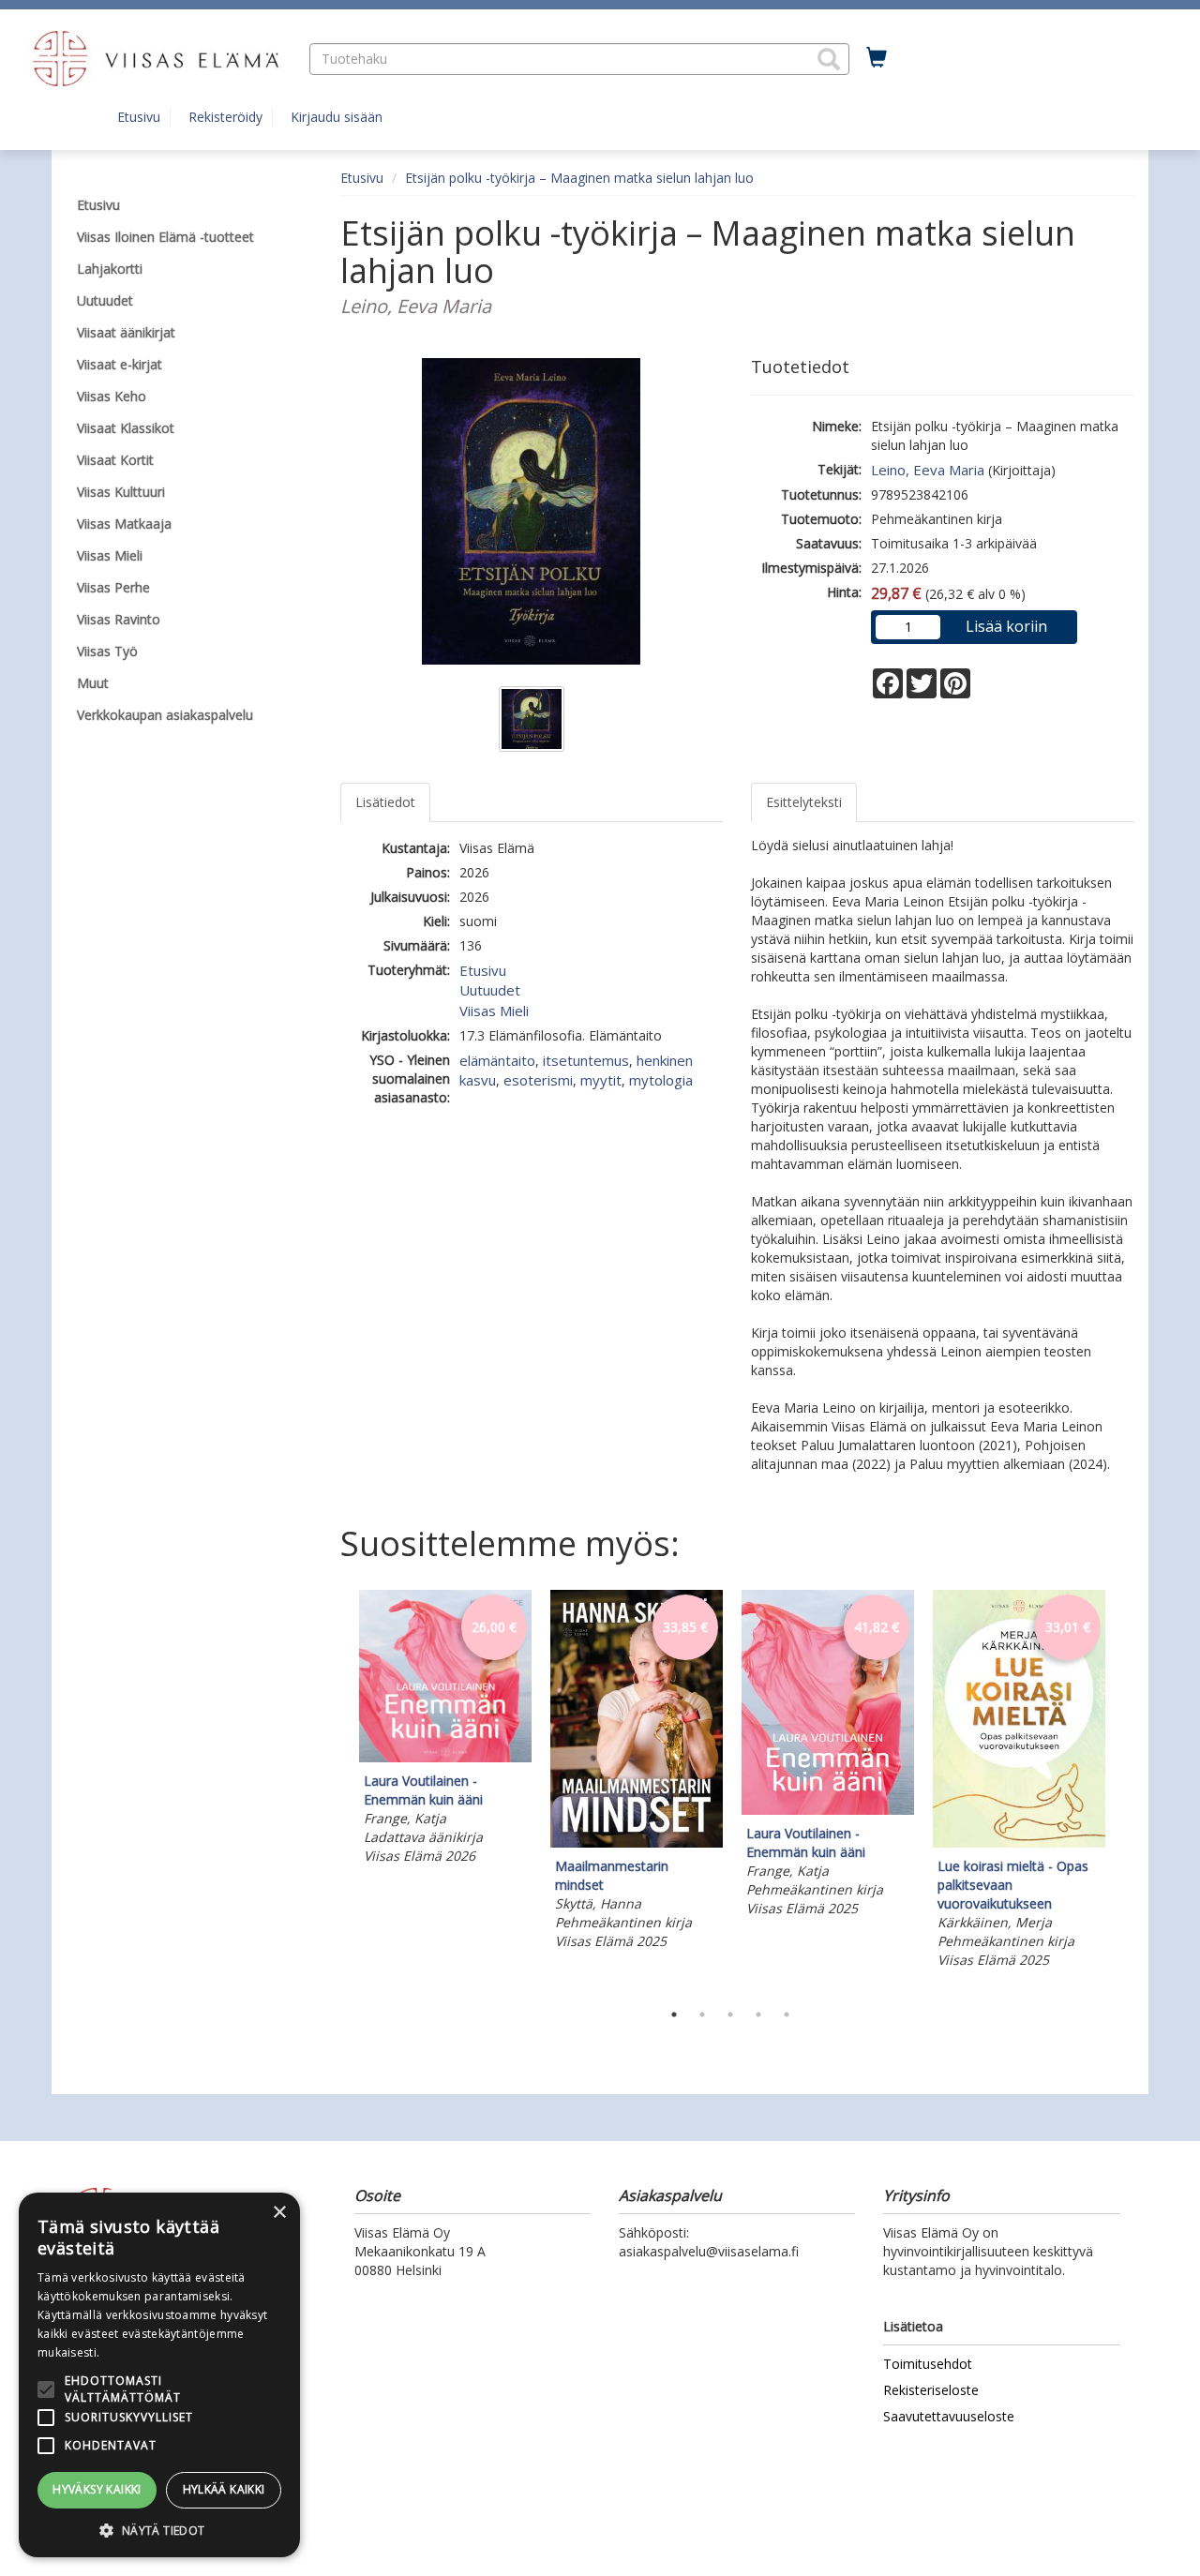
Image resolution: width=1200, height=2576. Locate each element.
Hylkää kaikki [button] (224, 2489)
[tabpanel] (445, 1730)
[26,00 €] (445, 1757)
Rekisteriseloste (931, 2390)
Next (1125, 1790)
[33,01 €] (1019, 1842)
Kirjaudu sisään (337, 117)
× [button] (279, 2213)
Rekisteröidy (225, 117)
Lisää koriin (1006, 626)
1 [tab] (674, 2014)
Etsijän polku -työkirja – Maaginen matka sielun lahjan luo (579, 178)
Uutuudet (490, 990)
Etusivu (139, 117)
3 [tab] (730, 2014)
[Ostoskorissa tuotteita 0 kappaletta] (877, 58)
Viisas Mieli (494, 1011)
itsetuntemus (586, 1060)
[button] (829, 59)
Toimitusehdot (928, 2364)
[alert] (159, 2375)
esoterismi (538, 1080)
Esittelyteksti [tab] (804, 802)
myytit (601, 1080)
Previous (336, 1790)
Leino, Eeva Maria (928, 470)
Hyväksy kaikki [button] (97, 2489)
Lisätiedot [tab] (385, 802)
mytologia (661, 1080)
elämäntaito (497, 1060)
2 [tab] (702, 2014)
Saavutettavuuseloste (949, 2416)
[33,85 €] (637, 1842)
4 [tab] (758, 2014)
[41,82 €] (828, 1810)
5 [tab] (787, 2014)
